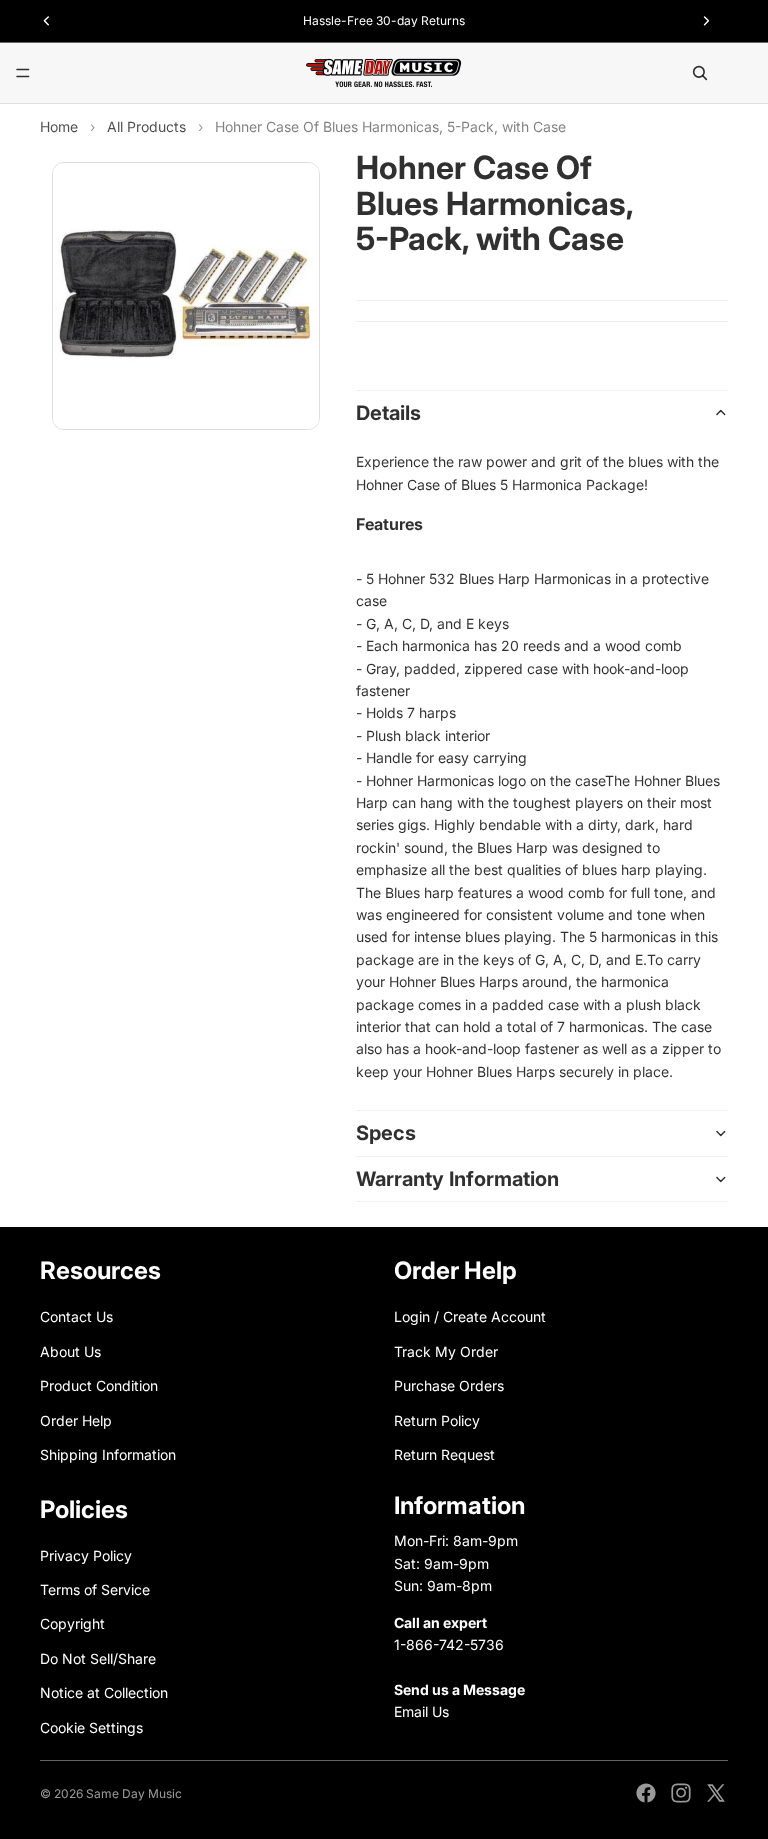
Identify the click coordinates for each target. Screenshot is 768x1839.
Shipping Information (108, 1454)
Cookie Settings (91, 1727)
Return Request (444, 1454)
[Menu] (23, 73)
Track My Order (446, 1351)
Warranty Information (457, 1179)
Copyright (72, 1624)
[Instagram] (681, 1793)
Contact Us (76, 1317)
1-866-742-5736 (449, 1644)
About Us (70, 1351)
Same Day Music (134, 1793)
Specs (386, 1133)
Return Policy (437, 1420)
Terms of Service (95, 1589)
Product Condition (99, 1386)
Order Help (76, 1420)
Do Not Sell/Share (98, 1658)
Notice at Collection (104, 1693)
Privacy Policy (86, 1555)
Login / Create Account (470, 1317)
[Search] (700, 73)
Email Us (421, 1711)
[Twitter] (716, 1793)
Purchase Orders (449, 1386)
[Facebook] (646, 1793)
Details (388, 413)
